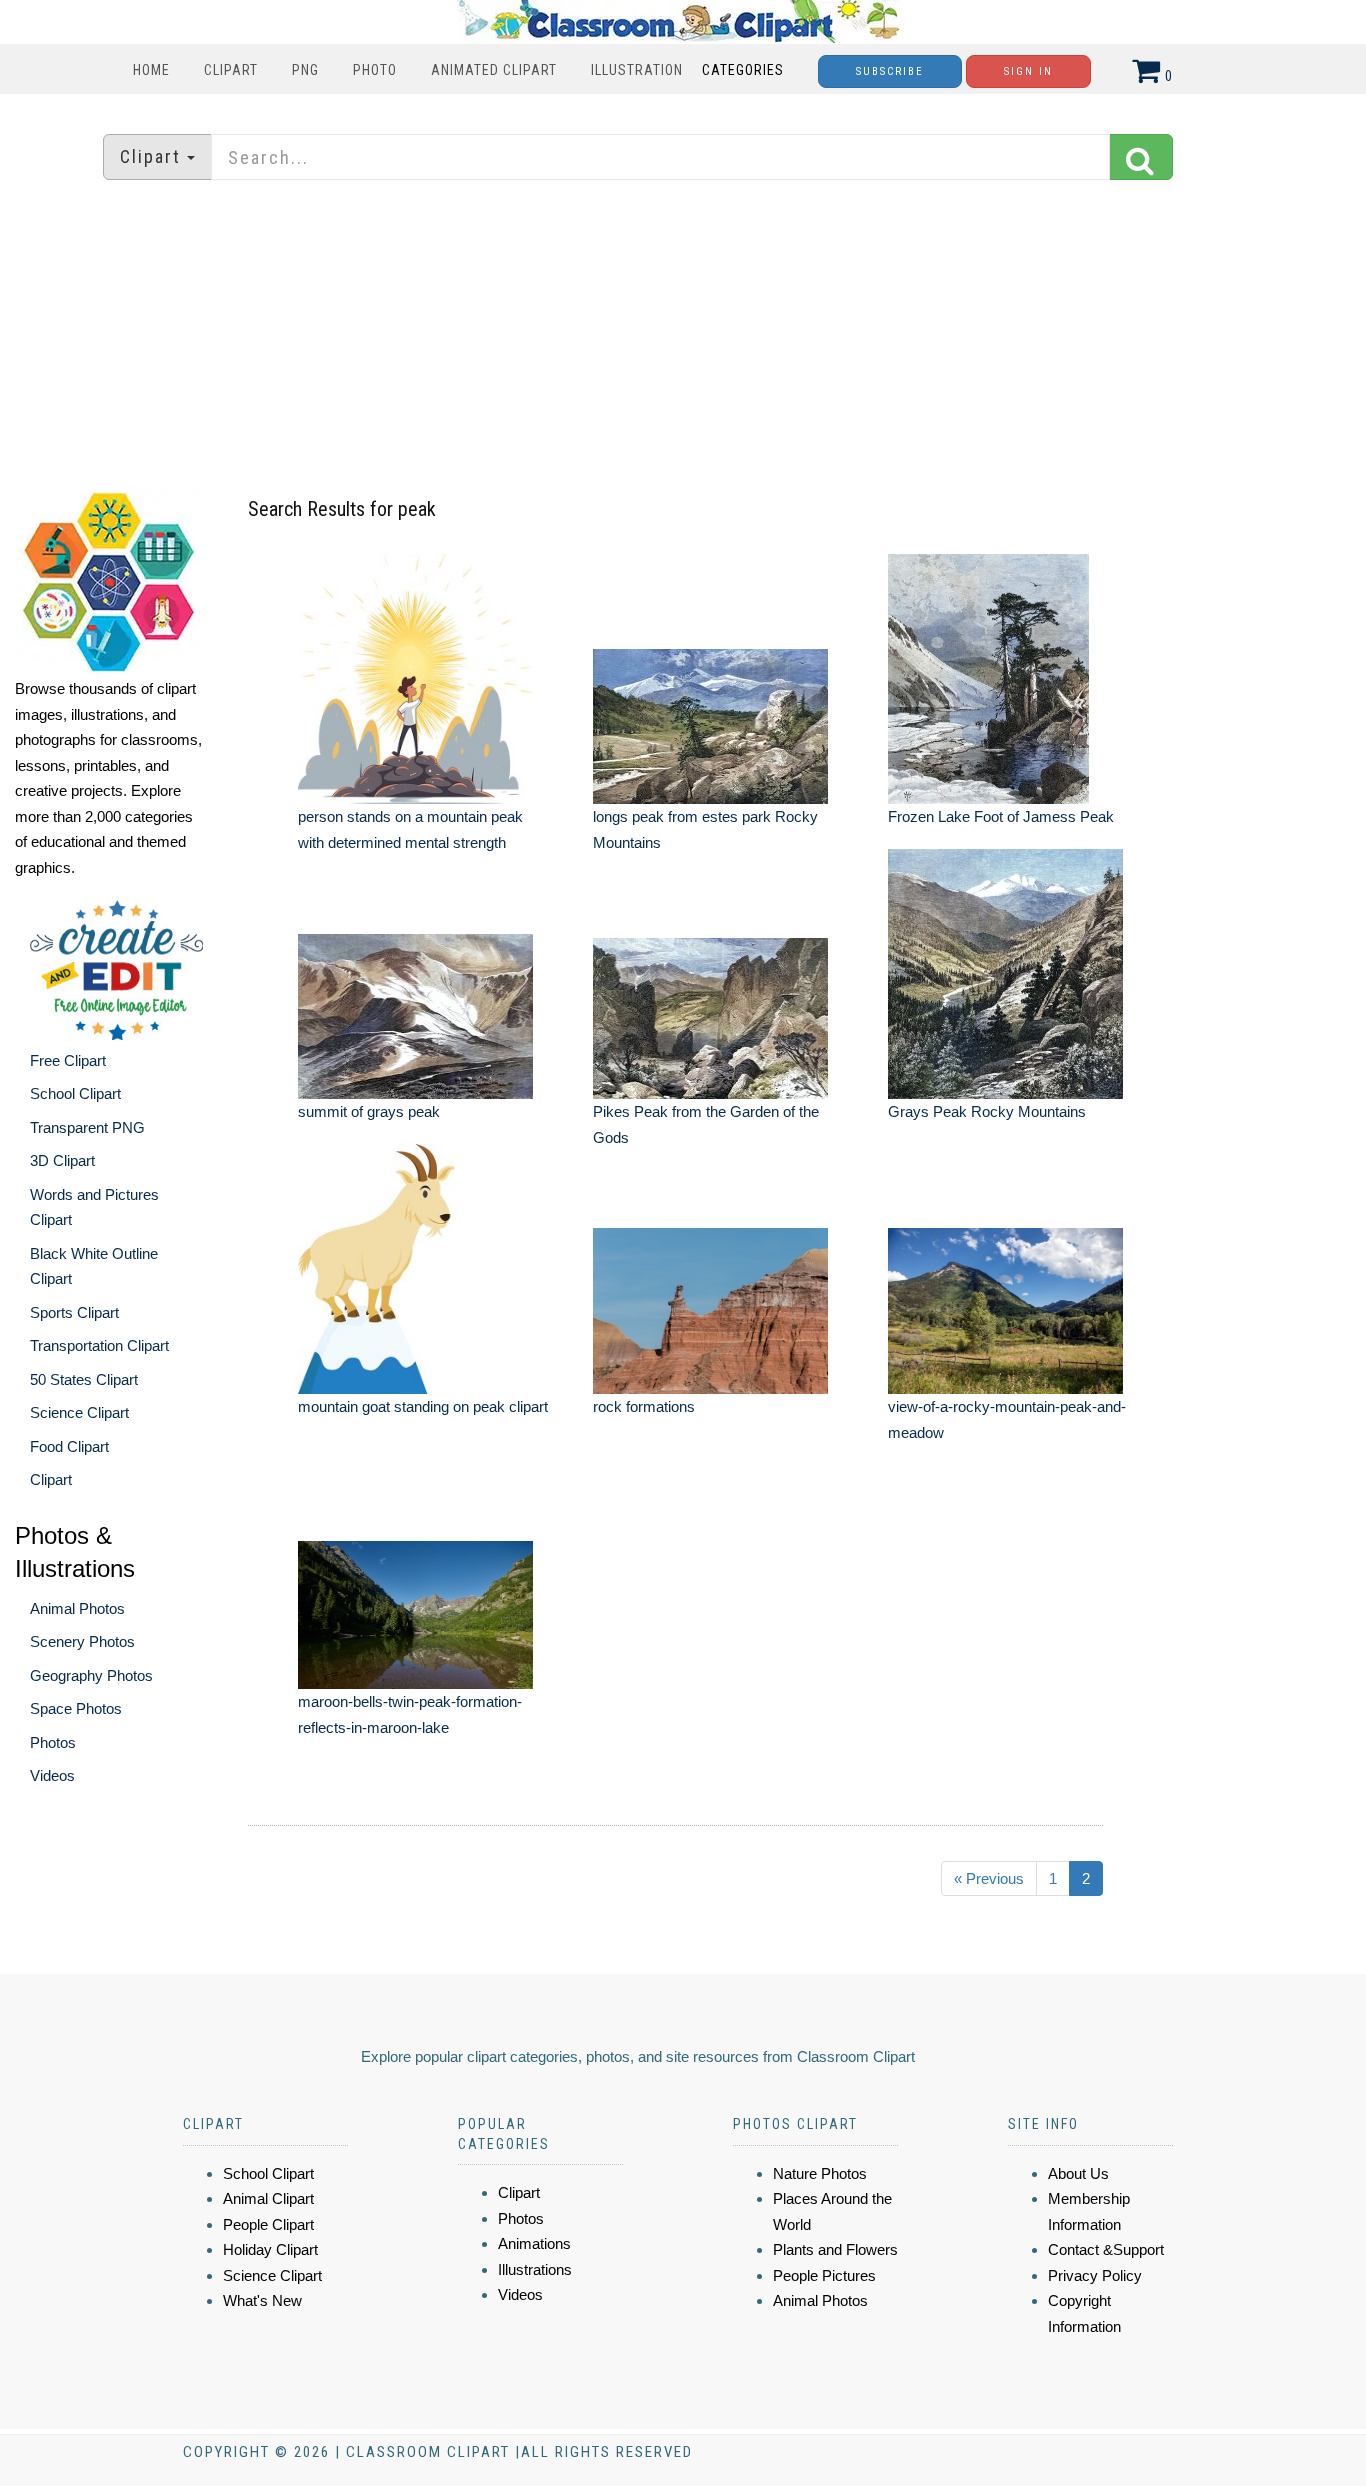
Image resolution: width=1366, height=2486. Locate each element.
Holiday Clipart (270, 2249)
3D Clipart (62, 1160)
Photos (53, 1742)
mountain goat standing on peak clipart (423, 1406)
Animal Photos (77, 1608)
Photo (375, 70)
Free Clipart (68, 1060)
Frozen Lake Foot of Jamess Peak (1001, 816)
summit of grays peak (369, 1111)
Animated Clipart (494, 70)
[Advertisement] (683, 335)
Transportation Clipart (99, 1345)
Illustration (637, 70)
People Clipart (268, 2224)
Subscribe (890, 71)
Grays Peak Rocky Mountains (987, 1111)
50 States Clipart (84, 1379)
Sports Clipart (74, 1312)
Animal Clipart (268, 2198)
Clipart (231, 70)
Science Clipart (79, 1412)
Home (151, 70)
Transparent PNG (87, 1127)
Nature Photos (820, 2173)
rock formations (644, 1406)
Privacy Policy (1095, 2275)
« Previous (989, 1878)
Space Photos (76, 1708)
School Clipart (75, 1093)
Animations (534, 2243)
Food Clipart (69, 1446)
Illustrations (535, 2269)
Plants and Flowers (835, 2249)
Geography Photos (91, 1675)
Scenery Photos (82, 1641)
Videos (52, 1775)
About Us (1078, 2173)
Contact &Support (1106, 2249)
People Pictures (824, 2275)
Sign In (1028, 71)
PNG (305, 70)
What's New (262, 2300)
